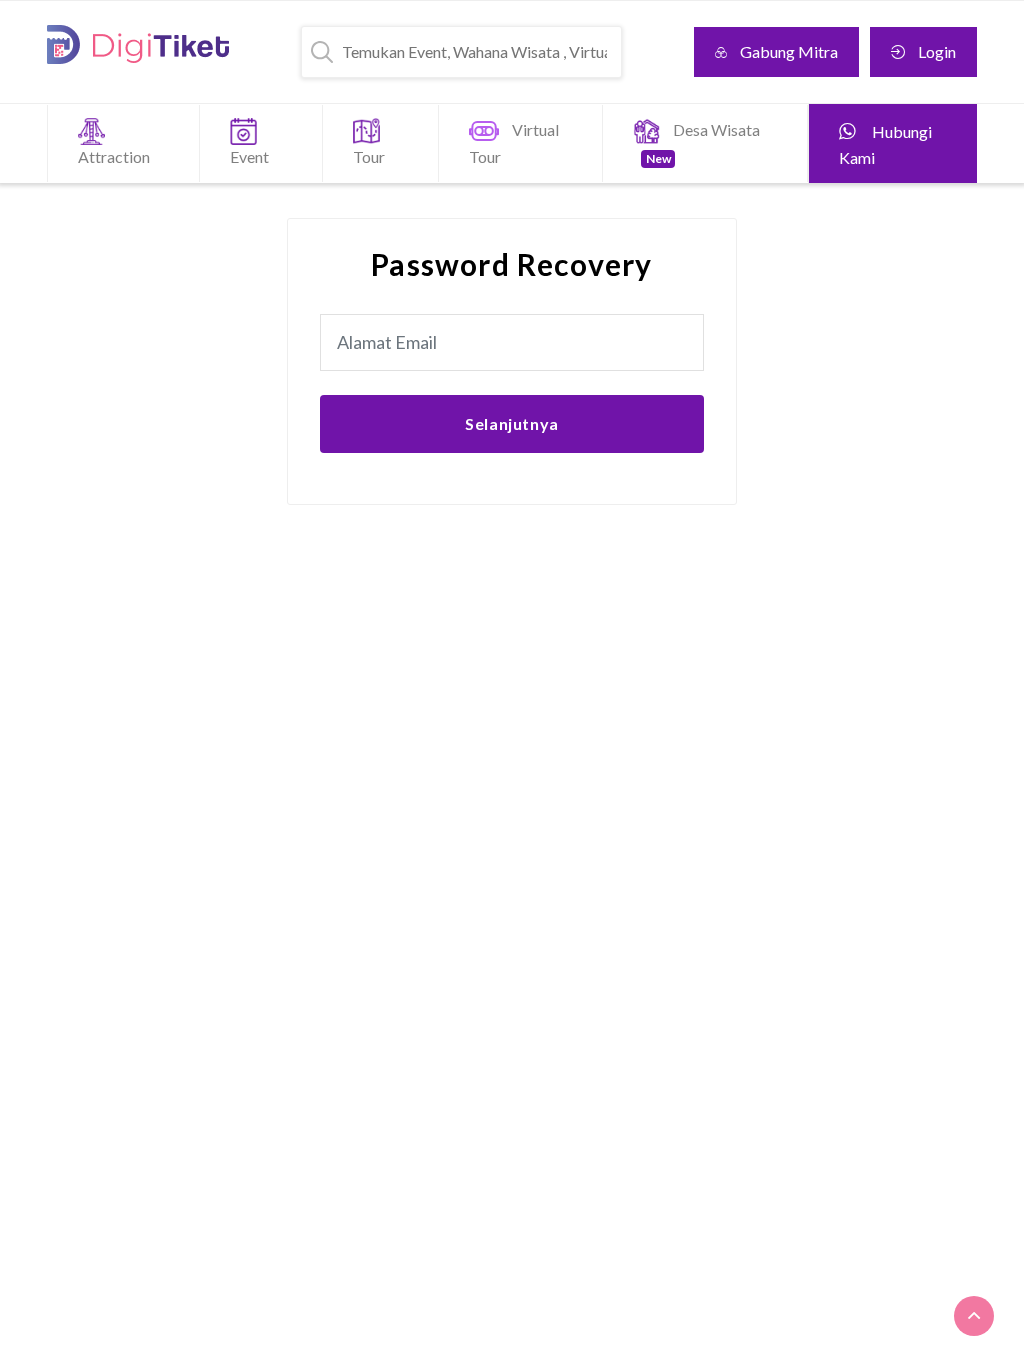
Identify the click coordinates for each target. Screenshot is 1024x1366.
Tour (369, 156)
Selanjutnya (512, 423)
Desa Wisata (703, 143)
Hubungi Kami (885, 144)
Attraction (114, 156)
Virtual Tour (514, 143)
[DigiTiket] (138, 44)
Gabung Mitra (789, 51)
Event (249, 156)
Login (937, 51)
